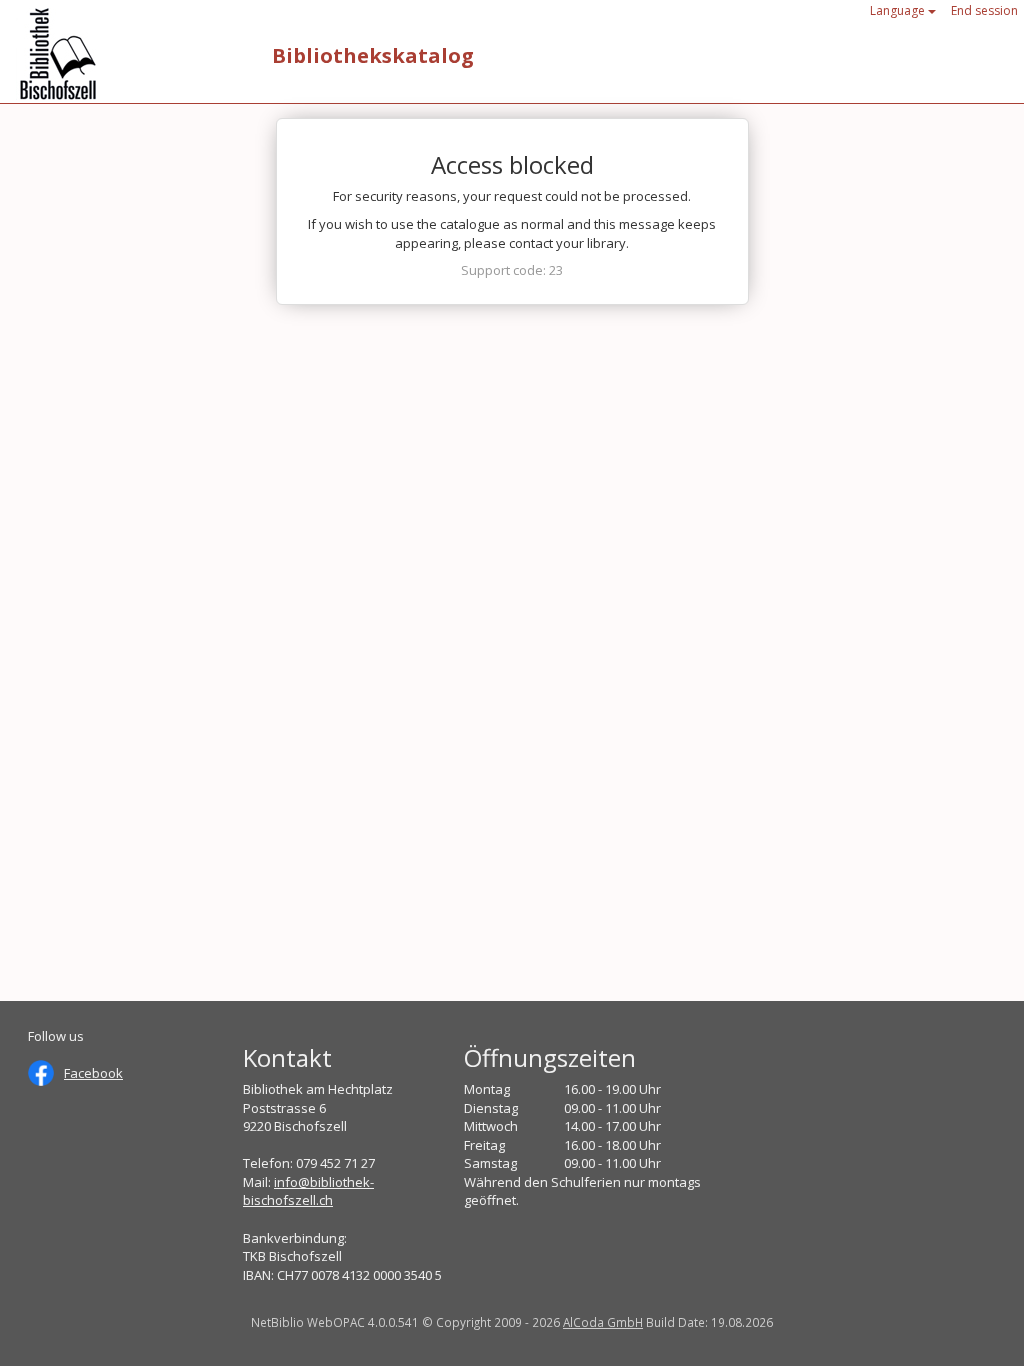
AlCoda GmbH (603, 1322)
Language (899, 10)
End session (984, 10)
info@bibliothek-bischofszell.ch (308, 1191)
